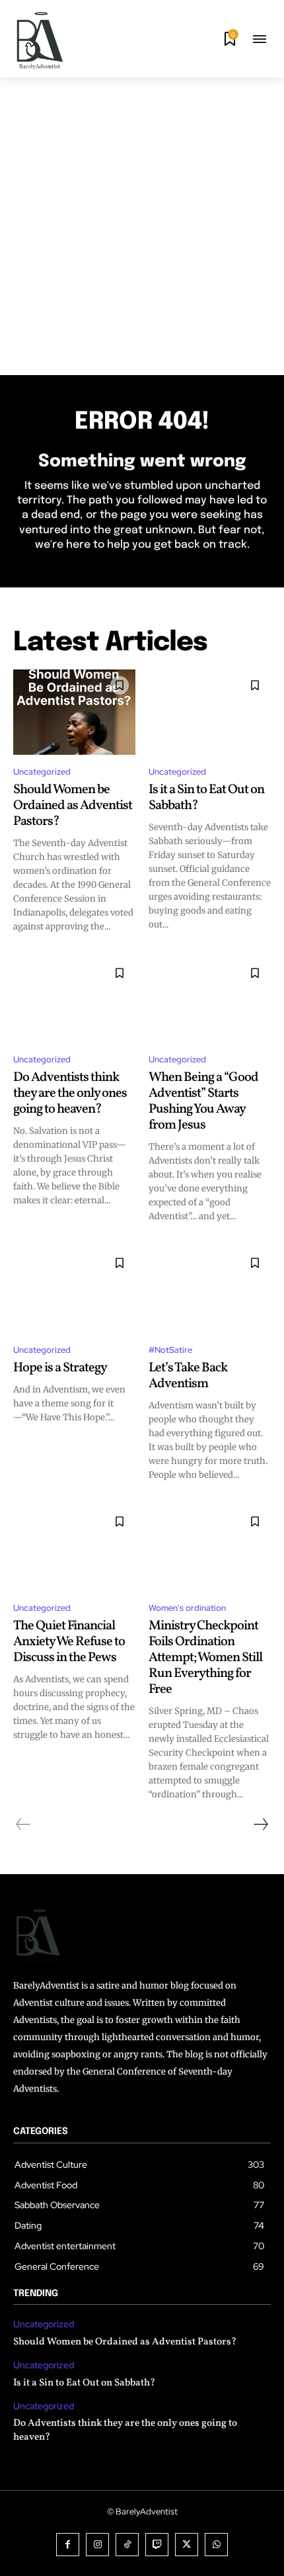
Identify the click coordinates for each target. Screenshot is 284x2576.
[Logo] (40, 40)
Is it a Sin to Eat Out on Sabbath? (206, 798)
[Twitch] (157, 2545)
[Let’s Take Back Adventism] (210, 1290)
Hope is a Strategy (60, 1368)
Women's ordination (187, 1608)
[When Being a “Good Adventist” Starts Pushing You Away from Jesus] (210, 1000)
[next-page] (260, 1825)
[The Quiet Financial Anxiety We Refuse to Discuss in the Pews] (74, 1549)
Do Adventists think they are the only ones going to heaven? (70, 1094)
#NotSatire (170, 1350)
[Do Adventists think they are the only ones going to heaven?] (74, 1000)
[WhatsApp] (216, 2545)
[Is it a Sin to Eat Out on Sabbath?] (210, 712)
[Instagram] (97, 2545)
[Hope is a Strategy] (74, 1290)
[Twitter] (187, 2545)
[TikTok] (127, 2545)
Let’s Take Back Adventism (188, 1376)
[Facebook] (68, 2545)
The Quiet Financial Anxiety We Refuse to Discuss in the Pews (69, 1642)
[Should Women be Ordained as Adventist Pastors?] (74, 712)
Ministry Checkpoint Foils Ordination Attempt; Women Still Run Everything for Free (205, 1658)
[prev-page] (23, 1825)
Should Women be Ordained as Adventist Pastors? (73, 806)
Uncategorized (42, 772)
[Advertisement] (142, 226)
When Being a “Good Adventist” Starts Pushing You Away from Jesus (203, 1101)
